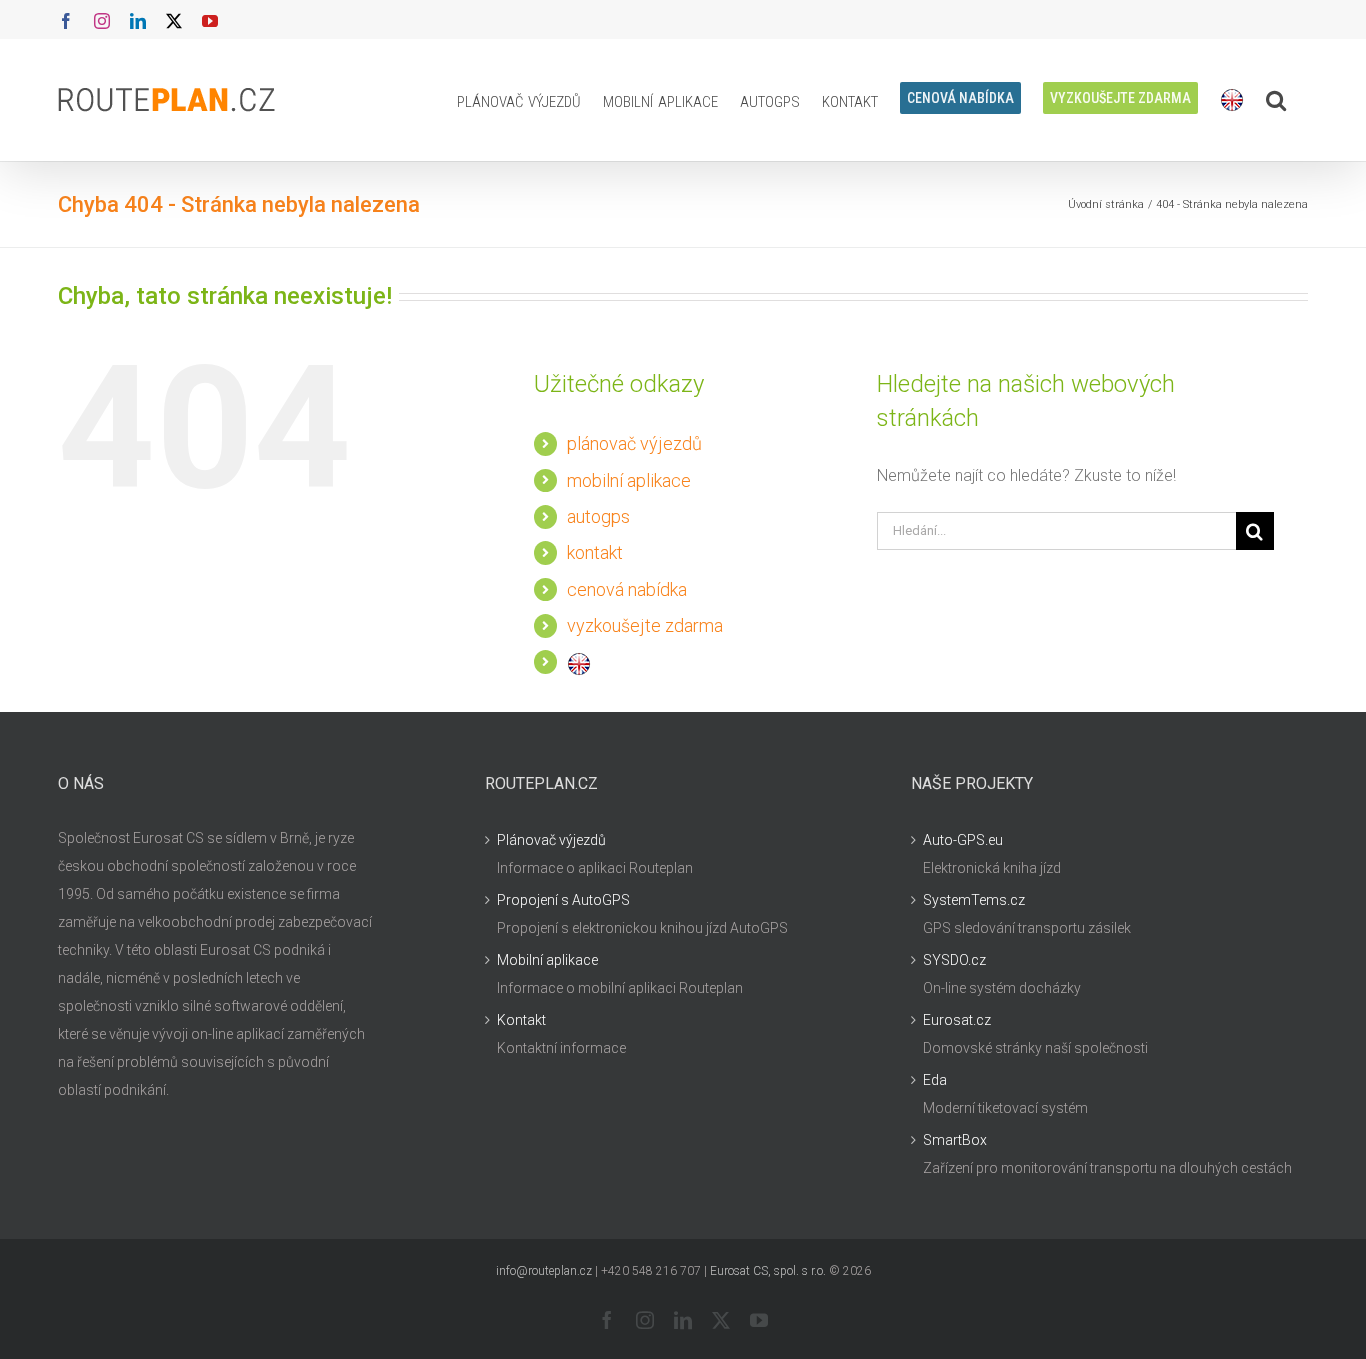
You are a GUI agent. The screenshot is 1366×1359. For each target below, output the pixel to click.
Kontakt (521, 1020)
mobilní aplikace (629, 480)
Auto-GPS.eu (963, 840)
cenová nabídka (627, 589)
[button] (1276, 100)
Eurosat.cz (957, 1020)
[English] (1232, 100)
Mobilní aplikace (547, 960)
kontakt (595, 552)
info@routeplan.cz (544, 1271)
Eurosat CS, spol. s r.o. (768, 1271)
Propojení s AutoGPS (563, 900)
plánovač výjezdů (634, 443)
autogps (598, 516)
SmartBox (955, 1140)
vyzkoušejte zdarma (645, 625)
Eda (935, 1080)
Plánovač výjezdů (551, 840)
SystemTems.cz (974, 900)
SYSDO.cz (954, 960)
